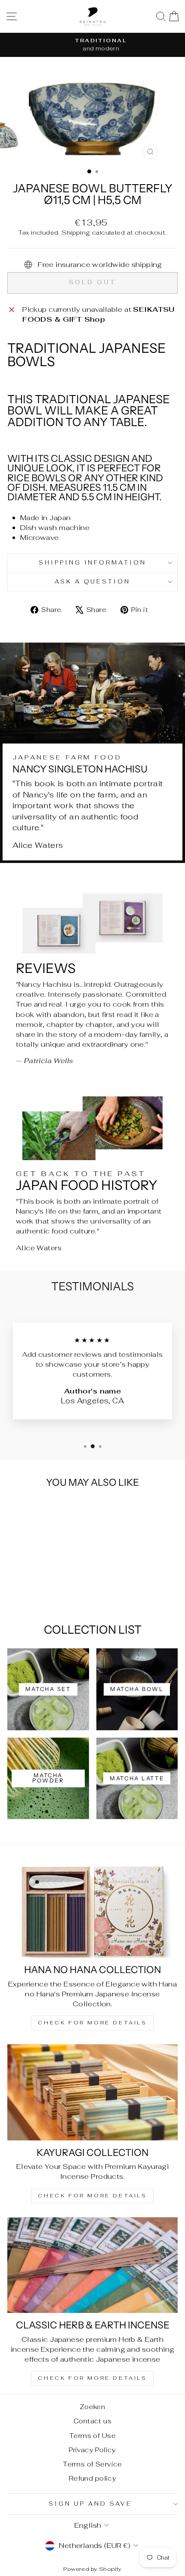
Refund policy (92, 2478)
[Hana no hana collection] (92, 1909)
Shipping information (93, 563)
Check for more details (92, 2023)
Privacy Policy (92, 2450)
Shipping (76, 232)
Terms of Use (92, 2436)
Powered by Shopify (92, 2569)
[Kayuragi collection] (92, 2092)
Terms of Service (92, 2464)
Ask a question (93, 582)
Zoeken (92, 2407)
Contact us (92, 2421)
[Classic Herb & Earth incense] (92, 2265)
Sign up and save (90, 2504)
